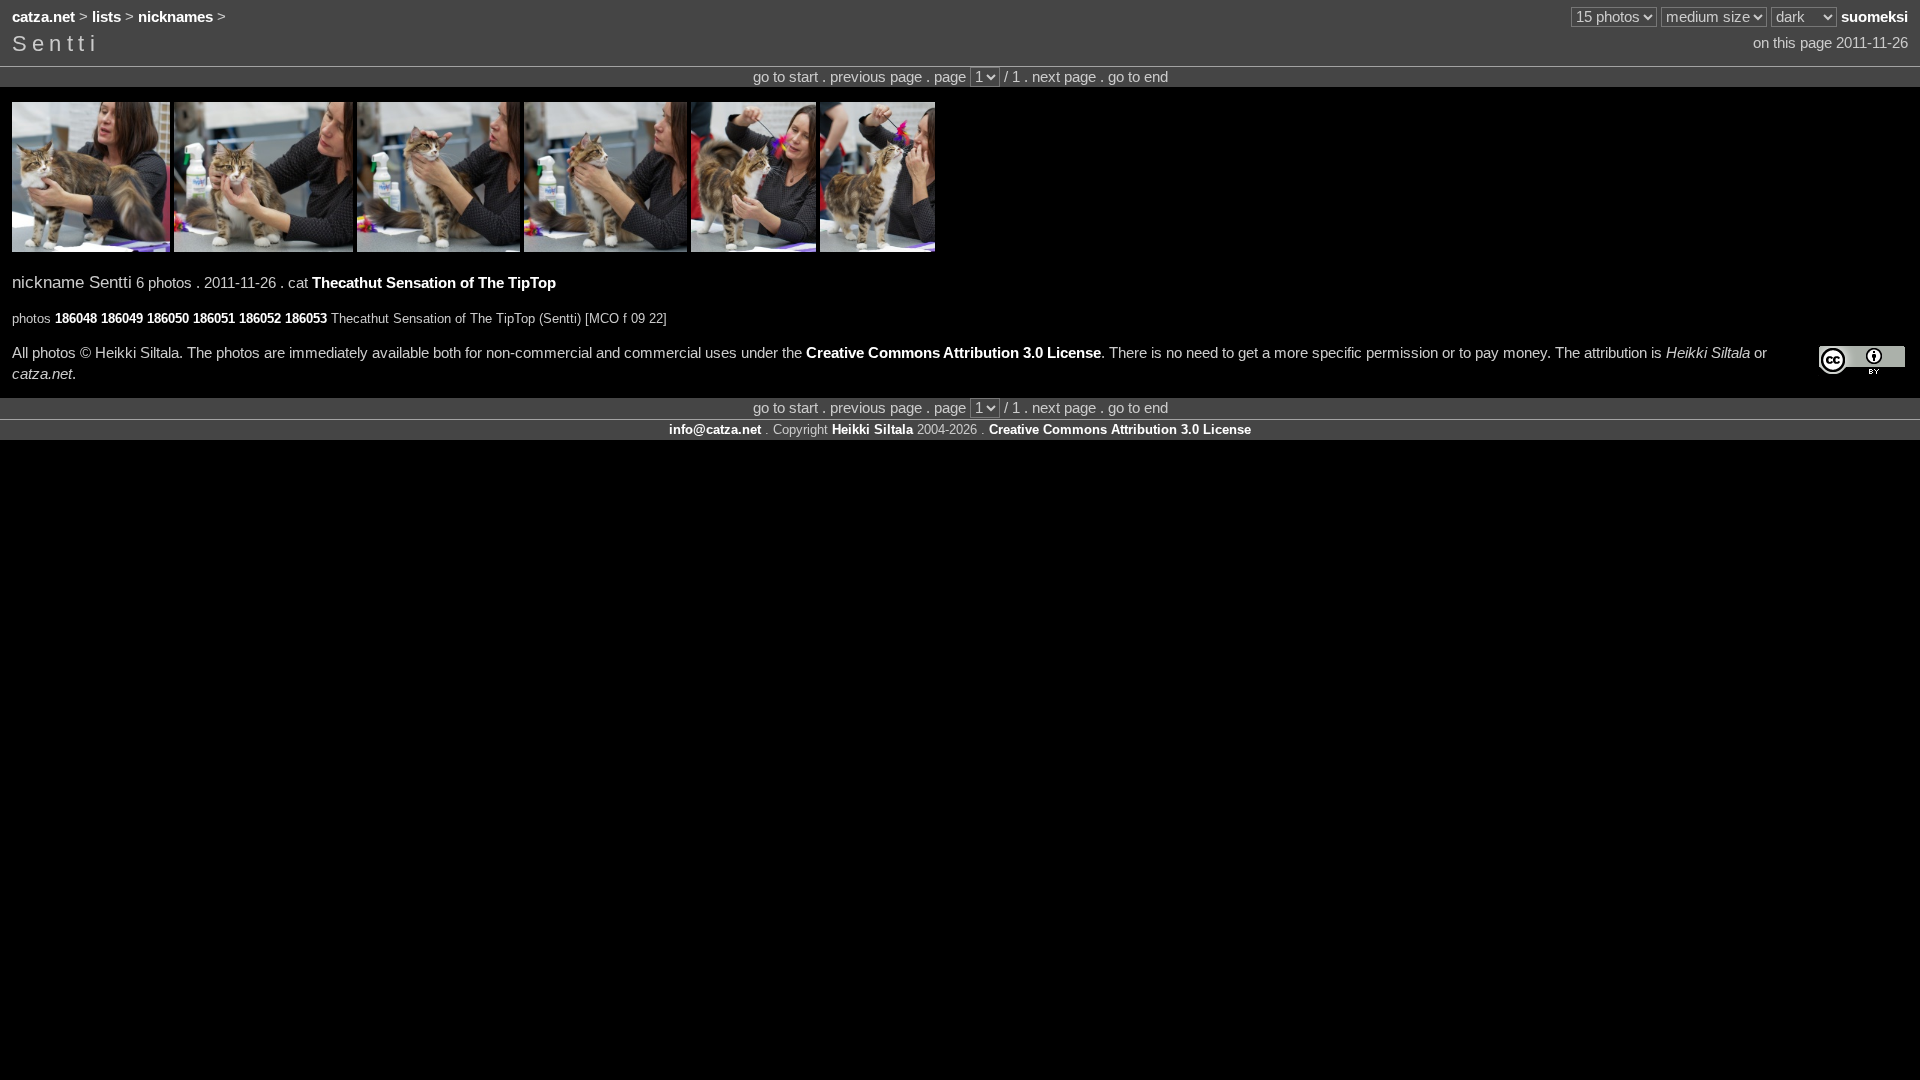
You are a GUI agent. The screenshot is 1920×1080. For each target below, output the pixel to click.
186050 (168, 318)
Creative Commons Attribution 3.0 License (953, 353)
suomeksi (1874, 17)
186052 (260, 318)
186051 (214, 318)
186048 (76, 318)
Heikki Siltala (872, 429)
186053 (306, 318)
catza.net (43, 17)
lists (106, 17)
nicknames (175, 17)
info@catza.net (715, 429)
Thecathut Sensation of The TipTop (434, 283)
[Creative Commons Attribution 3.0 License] (1862, 360)
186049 (122, 318)
